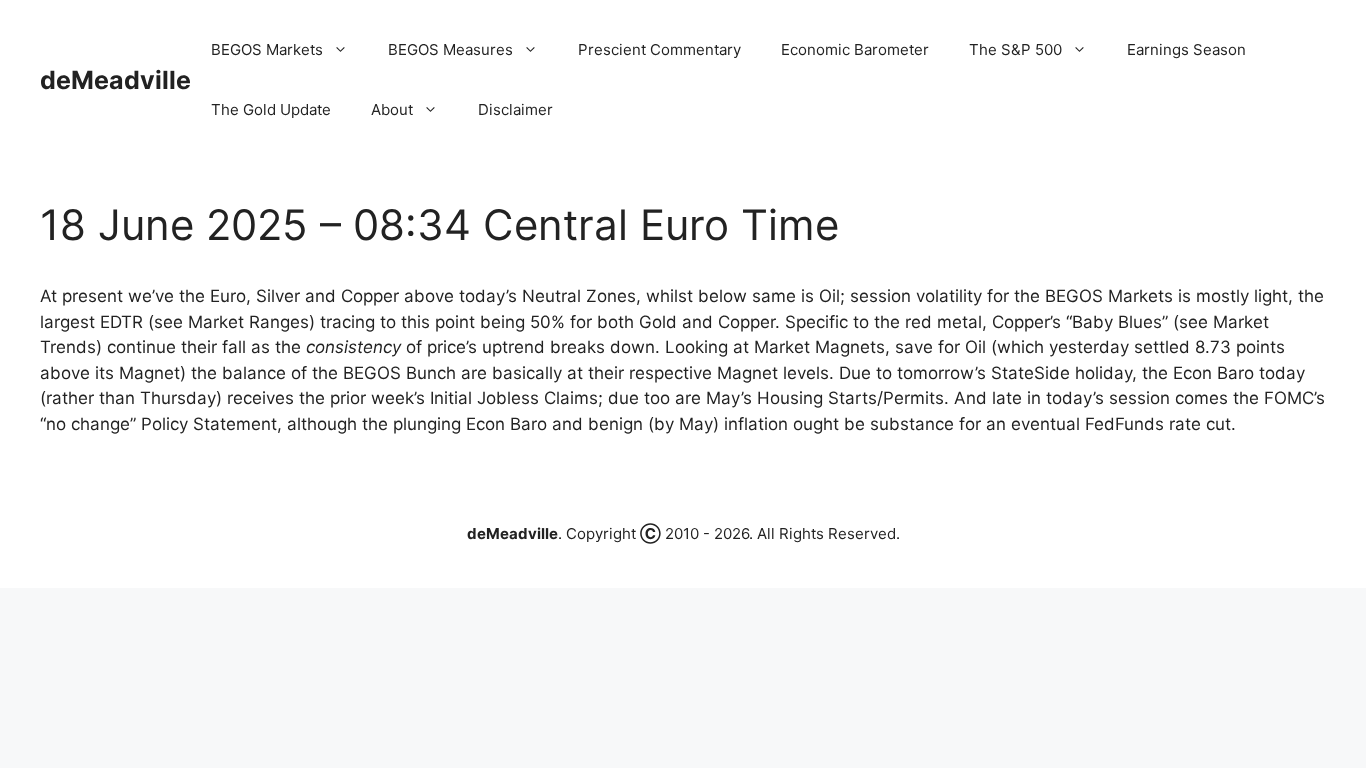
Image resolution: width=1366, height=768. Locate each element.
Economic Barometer (855, 49)
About (392, 109)
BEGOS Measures (450, 49)
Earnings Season (1186, 49)
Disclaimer (515, 109)
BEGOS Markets (267, 49)
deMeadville (115, 80)
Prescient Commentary (659, 49)
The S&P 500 (1015, 49)
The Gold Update (271, 109)
